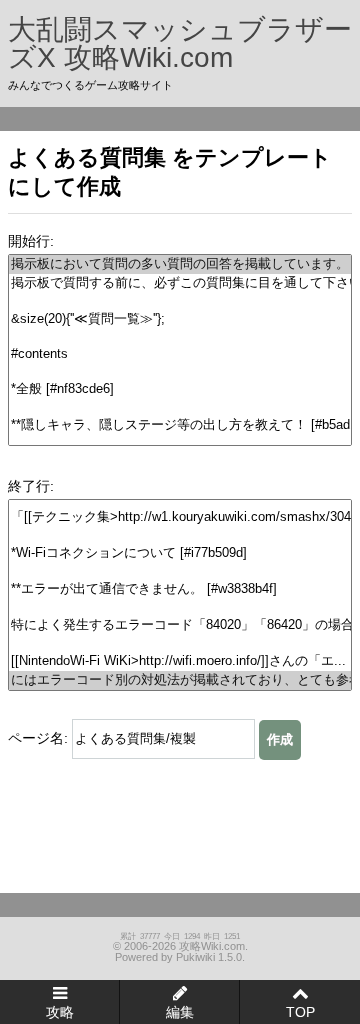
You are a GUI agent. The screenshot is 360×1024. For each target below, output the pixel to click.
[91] (180, 643)
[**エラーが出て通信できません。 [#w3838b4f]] (180, 589)
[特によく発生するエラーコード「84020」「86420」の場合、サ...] (180, 625)
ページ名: (38, 738)
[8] (180, 407)
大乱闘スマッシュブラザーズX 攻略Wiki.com (180, 43)
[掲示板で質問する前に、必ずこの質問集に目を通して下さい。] (180, 283)
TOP (300, 1012)
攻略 (60, 1012)
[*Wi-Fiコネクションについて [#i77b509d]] (180, 553)
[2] (180, 301)
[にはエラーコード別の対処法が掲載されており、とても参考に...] (180, 680)
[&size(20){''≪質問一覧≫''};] (180, 319)
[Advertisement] (116, 819)
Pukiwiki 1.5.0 (209, 957)
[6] (180, 371)
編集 (180, 1012)
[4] (180, 337)
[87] (180, 571)
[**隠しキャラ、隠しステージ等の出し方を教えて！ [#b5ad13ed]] (180, 425)
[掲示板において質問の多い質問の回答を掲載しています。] (180, 264)
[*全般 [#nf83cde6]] (180, 389)
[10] (180, 443)
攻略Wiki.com (212, 946)
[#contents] (180, 354)
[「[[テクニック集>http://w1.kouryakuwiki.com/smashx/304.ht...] (180, 517)
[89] (180, 607)
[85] (180, 535)
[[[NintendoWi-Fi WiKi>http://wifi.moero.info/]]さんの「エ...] (180, 661)
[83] (180, 499)
